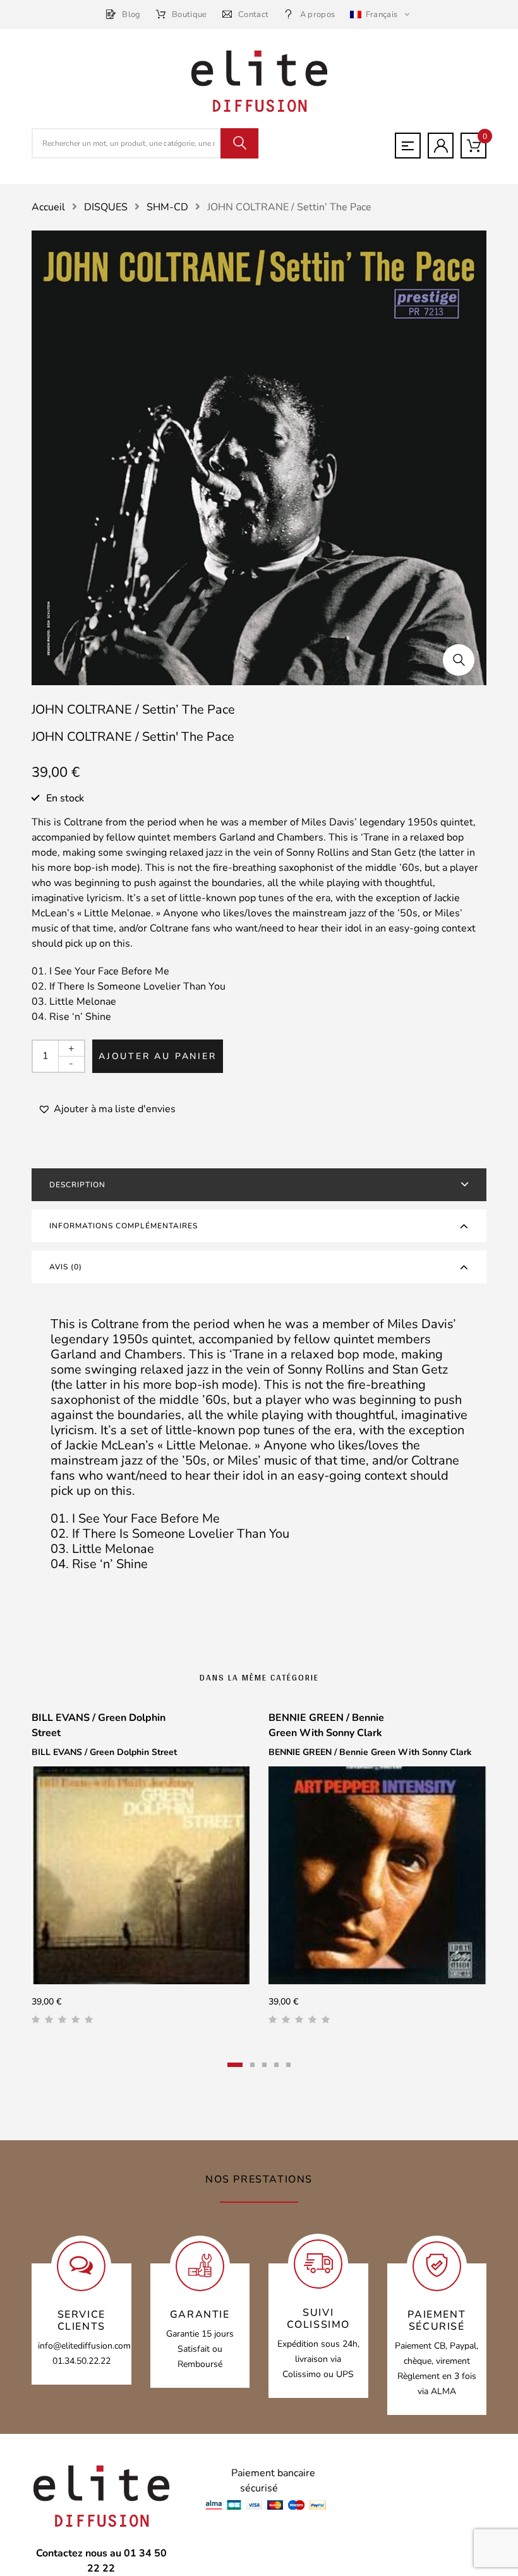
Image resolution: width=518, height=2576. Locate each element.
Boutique (190, 15)
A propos (317, 15)
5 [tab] (288, 2065)
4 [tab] (276, 2065)
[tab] (259, 1185)
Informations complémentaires (123, 1226)
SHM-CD (167, 207)
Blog (131, 15)
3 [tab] (264, 2065)
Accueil (48, 207)
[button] (459, 660)
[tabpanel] (141, 1873)
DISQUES (106, 207)
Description (77, 1185)
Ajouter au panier (158, 1056)
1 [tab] (235, 2065)
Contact (253, 15)
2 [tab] (252, 2065)
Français (381, 15)
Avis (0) (66, 1267)
